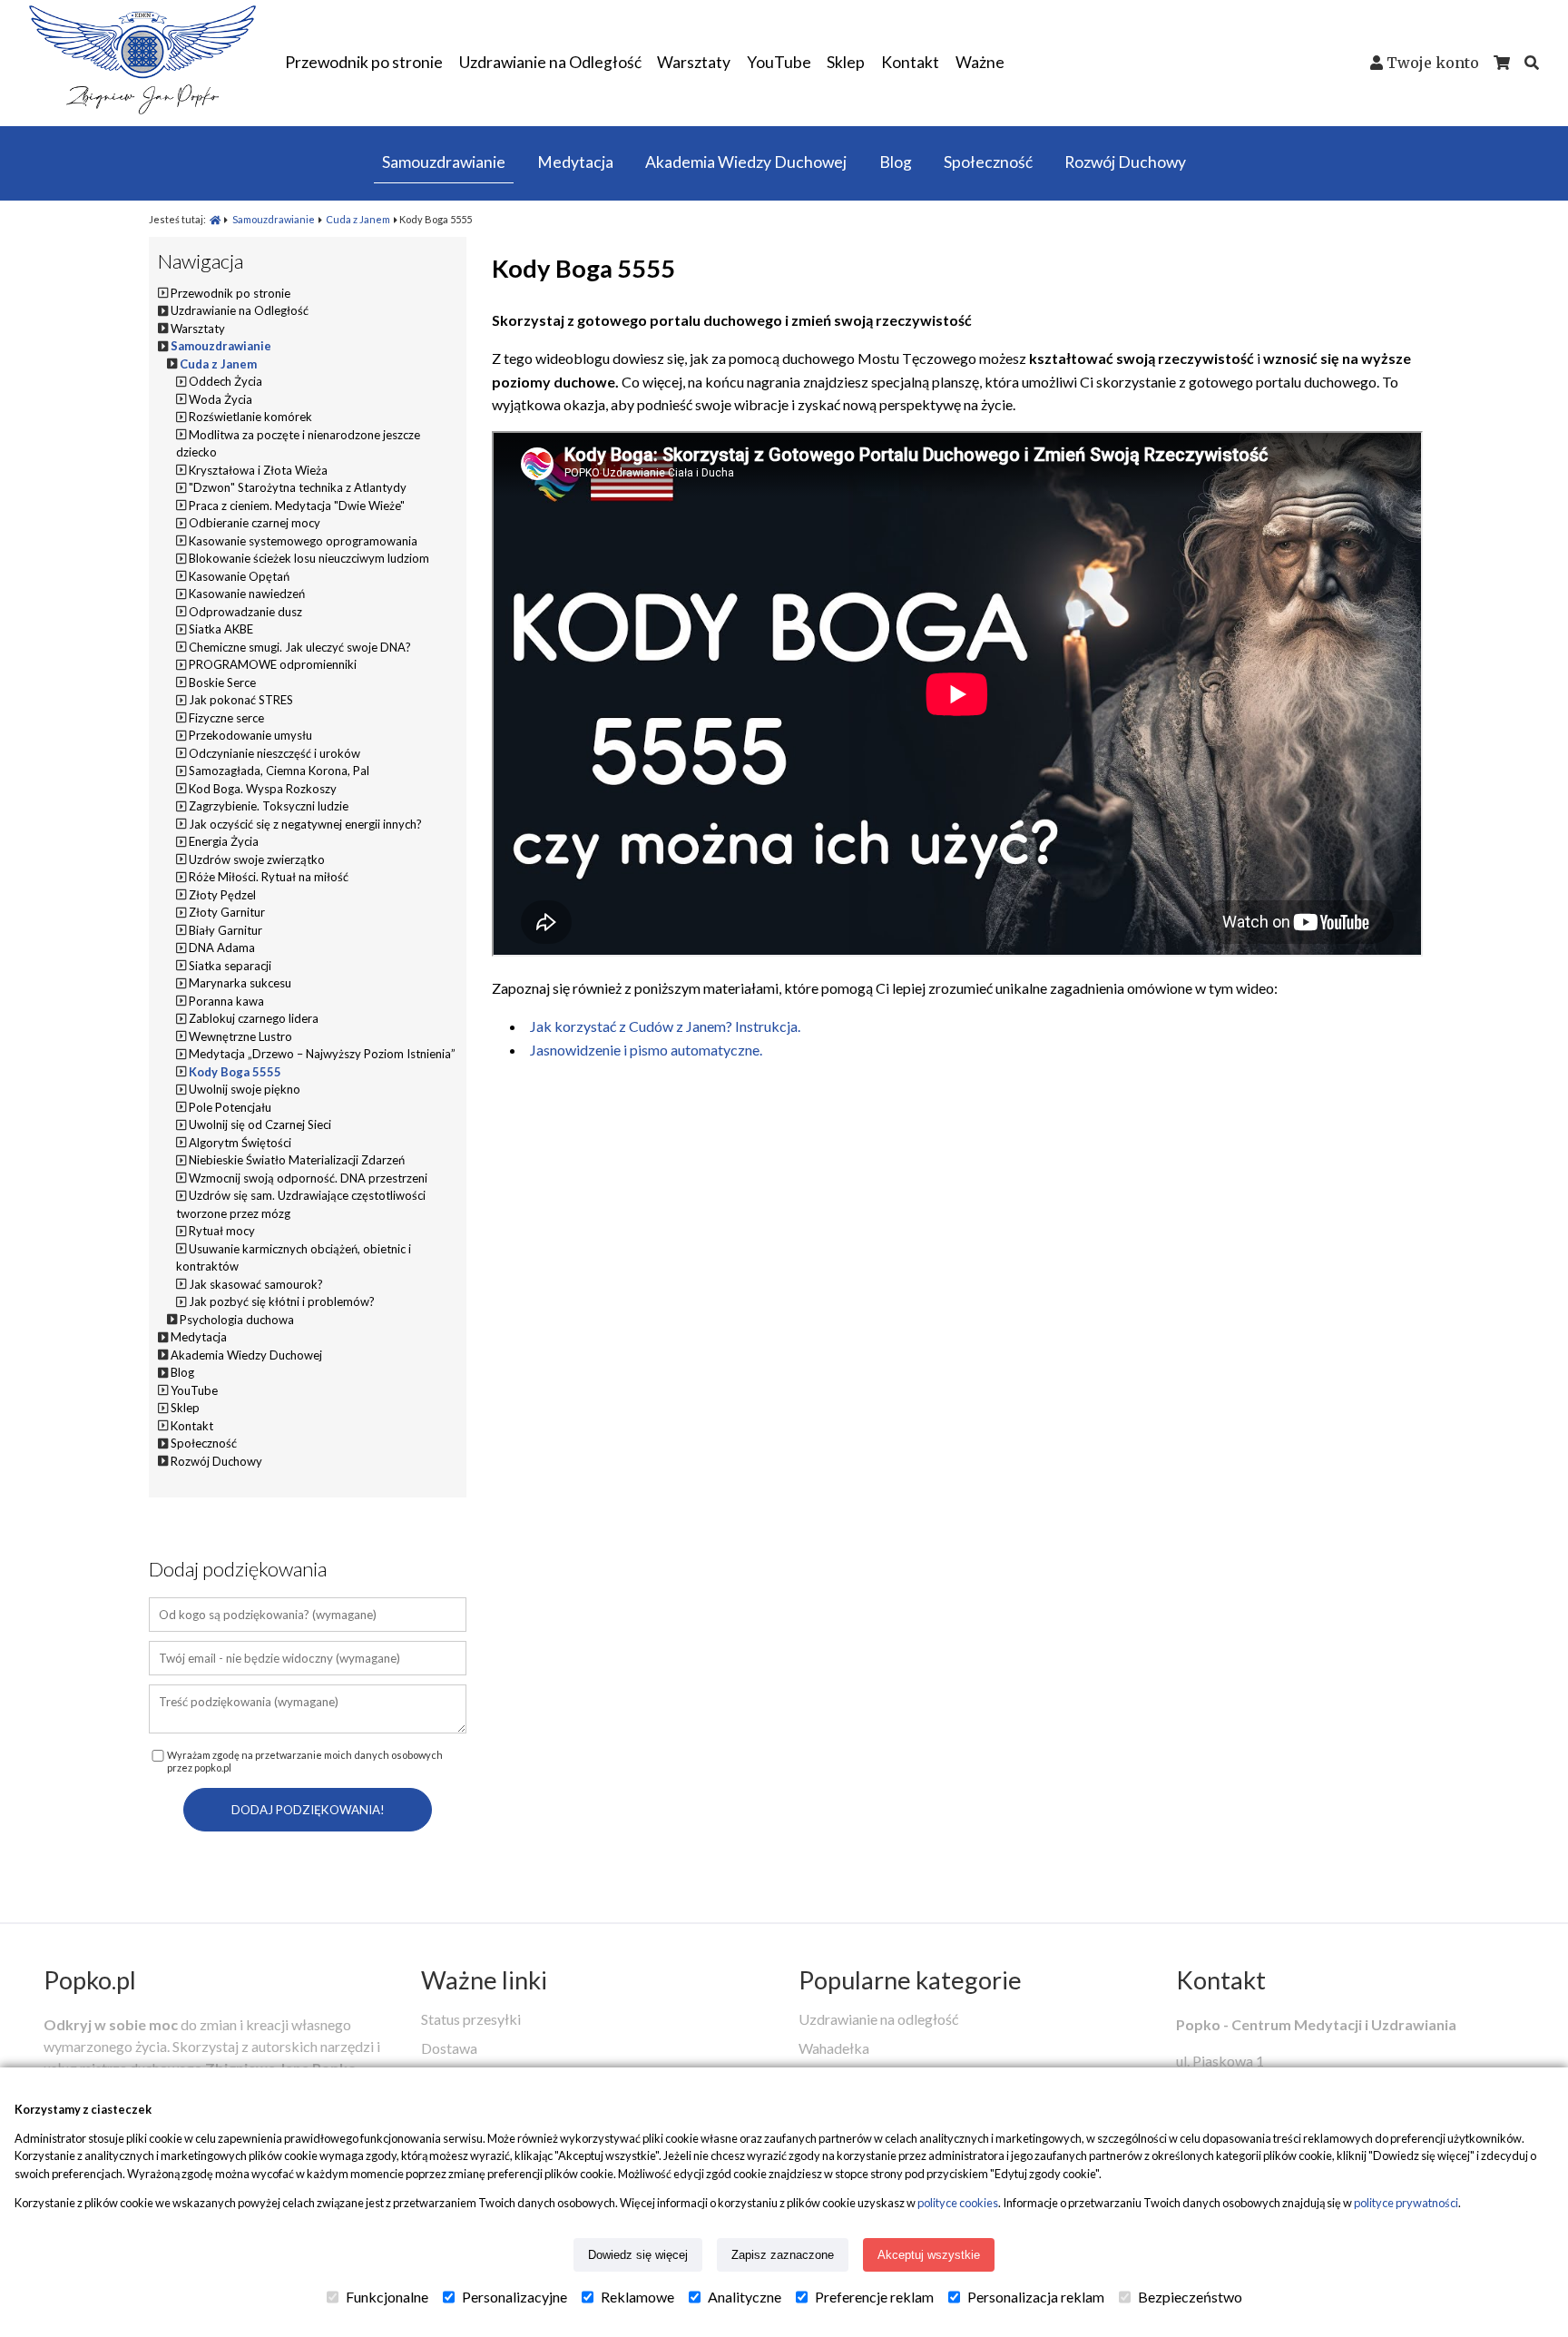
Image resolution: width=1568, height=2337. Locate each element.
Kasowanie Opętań (239, 576)
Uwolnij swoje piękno (245, 1089)
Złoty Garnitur (227, 912)
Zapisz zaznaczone (783, 2255)
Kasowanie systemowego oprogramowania (303, 541)
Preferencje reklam (874, 2297)
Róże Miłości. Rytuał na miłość (269, 877)
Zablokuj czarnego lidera (254, 1018)
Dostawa (449, 2048)
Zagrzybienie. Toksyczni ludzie (269, 806)
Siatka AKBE (221, 629)
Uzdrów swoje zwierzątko (257, 859)
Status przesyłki (471, 2019)
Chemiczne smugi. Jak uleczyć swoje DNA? (300, 647)
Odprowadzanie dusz (245, 612)
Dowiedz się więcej (638, 2255)
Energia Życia (224, 841)
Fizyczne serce (226, 718)
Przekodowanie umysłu (250, 735)
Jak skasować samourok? (256, 1284)
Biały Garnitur (225, 930)
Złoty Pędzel (222, 895)
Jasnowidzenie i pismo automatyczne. (646, 1050)
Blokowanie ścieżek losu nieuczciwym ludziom (309, 558)
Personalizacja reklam (1036, 2297)
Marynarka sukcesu (240, 983)
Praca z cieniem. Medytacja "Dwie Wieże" (297, 506)
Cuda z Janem (358, 219)
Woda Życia (220, 399)
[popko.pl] (142, 108)
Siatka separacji (230, 966)
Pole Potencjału (230, 1107)
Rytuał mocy (222, 1231)
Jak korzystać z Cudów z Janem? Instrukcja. (665, 1026)
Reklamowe (637, 2297)
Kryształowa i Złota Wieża (258, 470)
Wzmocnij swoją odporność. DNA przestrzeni (308, 1178)
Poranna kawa (226, 1001)
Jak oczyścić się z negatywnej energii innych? (305, 824)
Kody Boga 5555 (235, 1072)
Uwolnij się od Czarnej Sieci (260, 1124)
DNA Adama (222, 948)
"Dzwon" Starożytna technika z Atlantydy (298, 487)
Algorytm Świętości (240, 1143)
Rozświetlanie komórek (250, 417)
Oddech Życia (225, 381)
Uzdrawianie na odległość (878, 2019)
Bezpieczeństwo (1190, 2297)
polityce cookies (958, 2203)
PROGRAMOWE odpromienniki (273, 664)
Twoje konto (1433, 63)
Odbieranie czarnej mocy (255, 523)
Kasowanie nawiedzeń (247, 594)
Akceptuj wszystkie (929, 2255)
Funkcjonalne (387, 2297)
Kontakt (1221, 1980)
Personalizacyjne (514, 2297)
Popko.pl (90, 1980)
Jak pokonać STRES (241, 700)
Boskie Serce (222, 682)
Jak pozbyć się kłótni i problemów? (282, 1301)
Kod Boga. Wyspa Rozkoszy (263, 789)
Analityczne (745, 2297)
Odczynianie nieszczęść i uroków (274, 753)
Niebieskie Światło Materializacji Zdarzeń (297, 1160)
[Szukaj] (1532, 63)
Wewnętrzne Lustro (240, 1036)
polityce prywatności (1406, 2203)
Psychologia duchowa (237, 1320)
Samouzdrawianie (274, 219)
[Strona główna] (215, 219)
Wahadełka (834, 2048)
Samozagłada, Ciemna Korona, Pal (279, 771)
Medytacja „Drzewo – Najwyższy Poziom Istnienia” (322, 1054)
